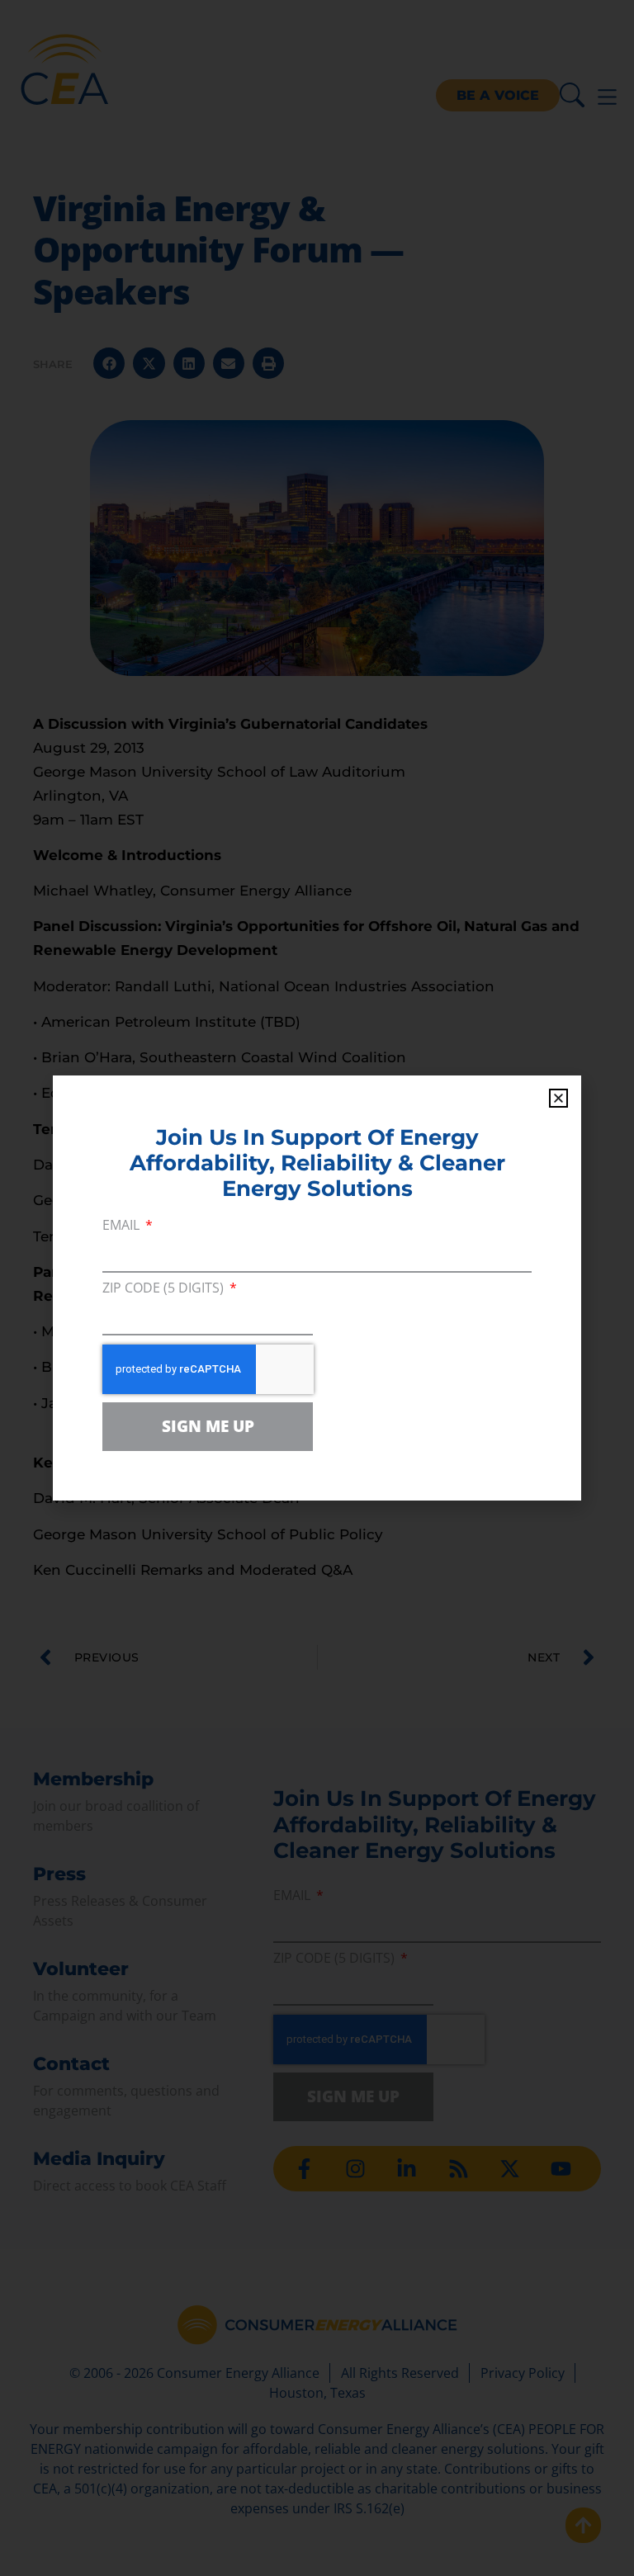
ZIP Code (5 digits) (165, 1289)
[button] (558, 1098)
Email (123, 1226)
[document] (317, 1288)
